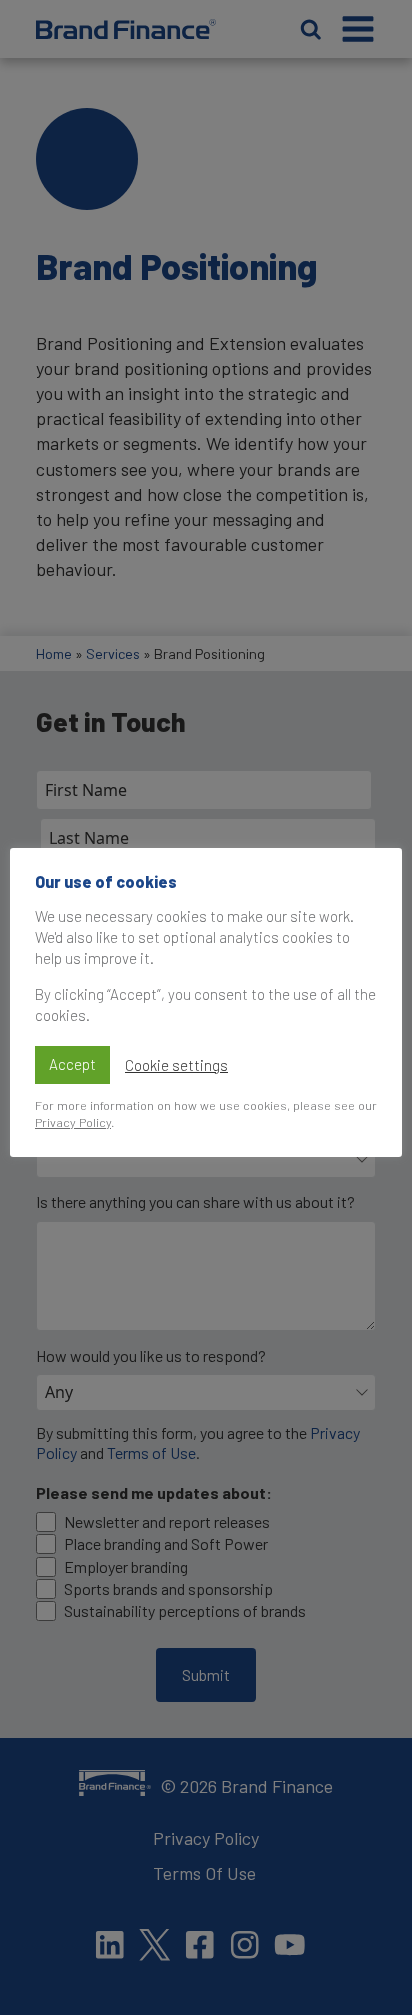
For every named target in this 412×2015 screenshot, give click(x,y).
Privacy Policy (73, 1122)
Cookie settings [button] (176, 1065)
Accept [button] (72, 1064)
